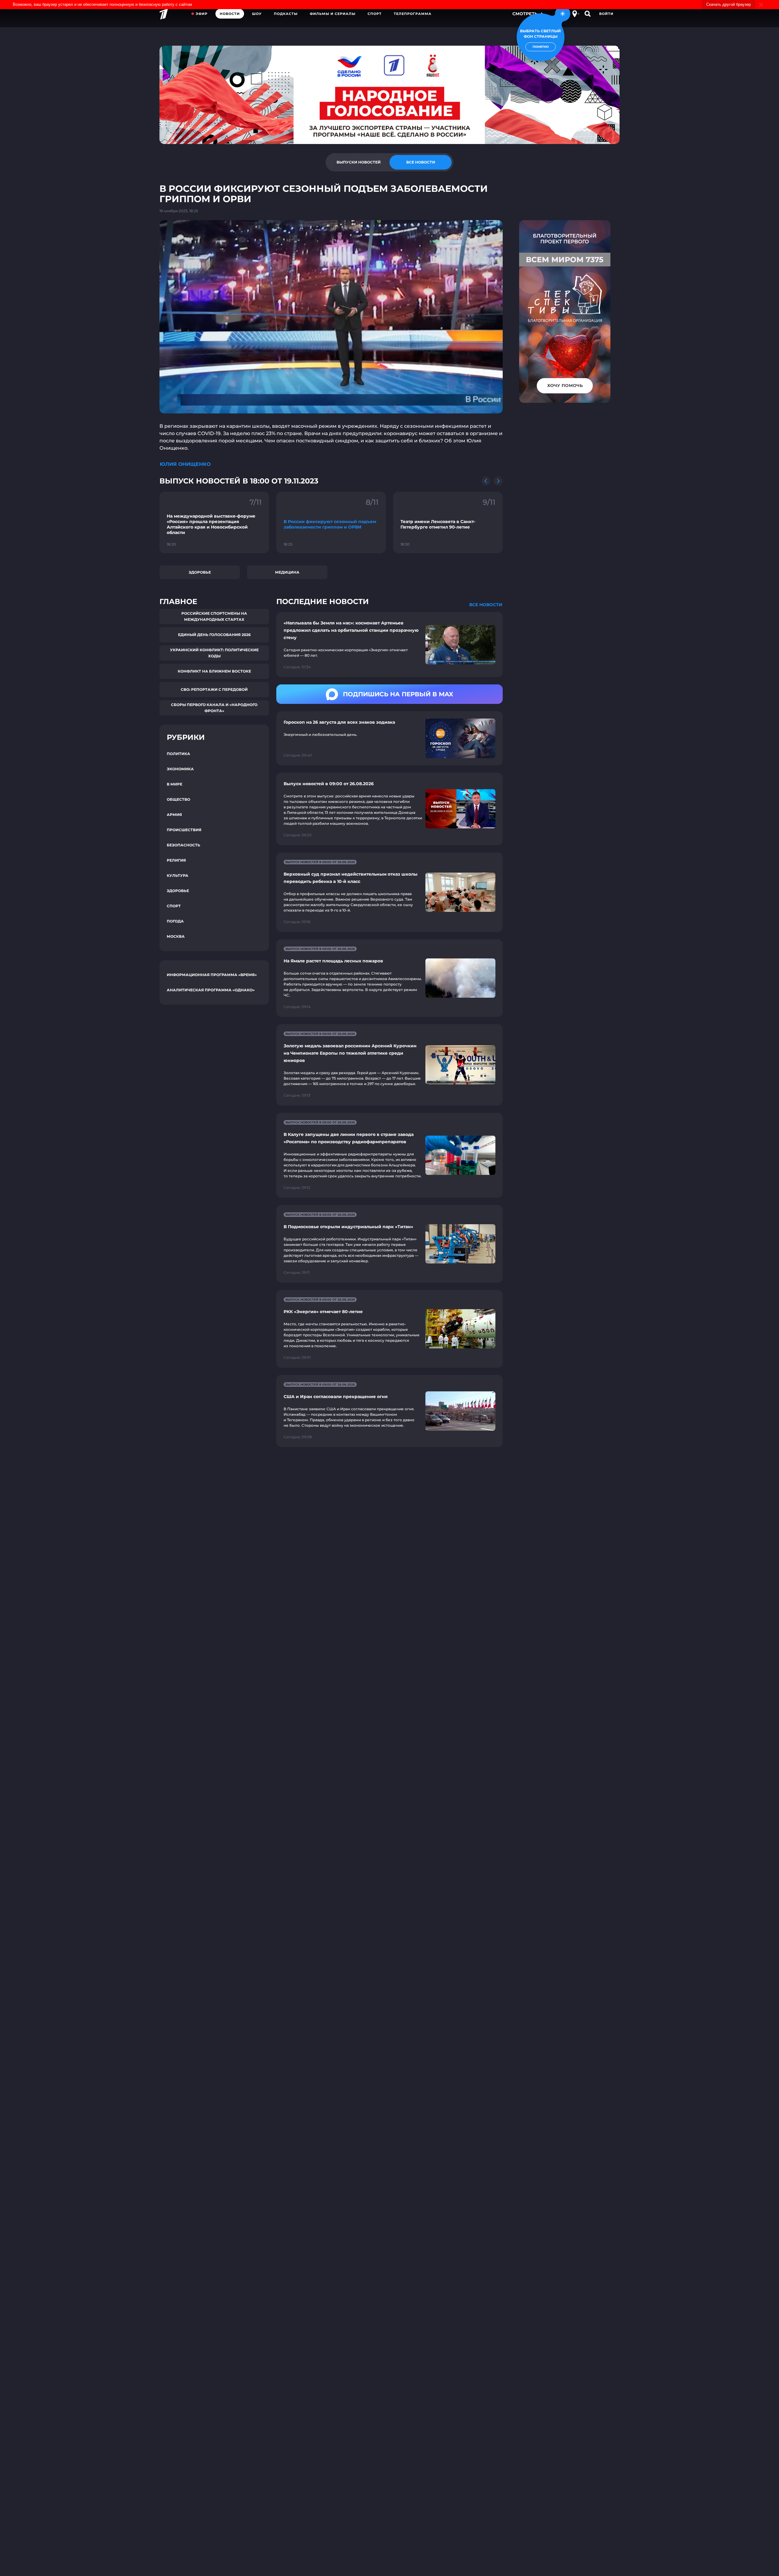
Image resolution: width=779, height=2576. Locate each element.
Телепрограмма (413, 14)
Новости (230, 14)
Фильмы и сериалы (333, 14)
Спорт (375, 14)
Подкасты (286, 14)
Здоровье (200, 572)
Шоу (257, 14)
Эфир (202, 14)
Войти (606, 14)
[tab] (358, 162)
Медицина (287, 572)
